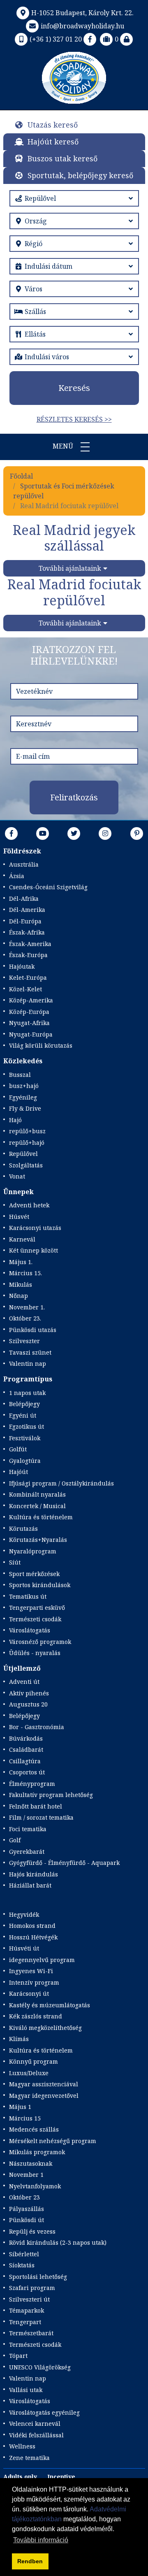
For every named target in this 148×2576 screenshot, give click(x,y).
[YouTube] (43, 833)
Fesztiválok (25, 1438)
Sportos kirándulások (40, 1585)
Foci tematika (28, 1829)
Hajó (15, 1120)
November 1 (26, 2175)
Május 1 (20, 2107)
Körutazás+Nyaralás (38, 1540)
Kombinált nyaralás (37, 1494)
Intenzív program (34, 1982)
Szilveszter (24, 1341)
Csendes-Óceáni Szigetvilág (48, 887)
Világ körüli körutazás (41, 1045)
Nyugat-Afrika (29, 1023)
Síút (15, 1562)
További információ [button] (41, 2540)
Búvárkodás (26, 1738)
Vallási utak (26, 2390)
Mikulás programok (37, 2152)
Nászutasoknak (31, 2163)
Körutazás (23, 1529)
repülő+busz (27, 1131)
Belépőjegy (24, 1404)
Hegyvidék (24, 1915)
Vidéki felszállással (36, 2435)
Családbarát (26, 1749)
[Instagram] (105, 833)
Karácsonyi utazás (35, 1228)
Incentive (61, 2477)
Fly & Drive (25, 1108)
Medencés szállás (34, 2129)
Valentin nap (28, 1364)
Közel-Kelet (25, 989)
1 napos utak (27, 1393)
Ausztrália (24, 864)
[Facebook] (90, 39)
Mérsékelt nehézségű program (53, 2141)
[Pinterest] (137, 833)
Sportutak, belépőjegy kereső (80, 175)
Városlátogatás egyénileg (44, 2412)
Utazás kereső (53, 125)
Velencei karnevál (35, 2424)
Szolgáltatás (26, 1165)
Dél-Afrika (24, 899)
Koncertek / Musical (37, 1506)
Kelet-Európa (28, 978)
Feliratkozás (74, 797)
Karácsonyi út (29, 1994)
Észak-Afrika (27, 932)
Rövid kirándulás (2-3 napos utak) (58, 2242)
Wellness (22, 2446)
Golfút (18, 1449)
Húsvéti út (24, 1948)
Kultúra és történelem (41, 1517)
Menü (64, 446)
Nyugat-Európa (31, 1034)
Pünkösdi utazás (33, 1330)
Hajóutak (22, 966)
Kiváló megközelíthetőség (45, 2028)
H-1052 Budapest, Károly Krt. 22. (82, 13)
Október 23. (25, 1318)
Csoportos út (27, 1772)
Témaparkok (27, 2310)
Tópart (18, 2356)
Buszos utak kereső (62, 158)
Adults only (20, 2477)
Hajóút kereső (53, 142)
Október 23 (24, 2197)
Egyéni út (23, 1415)
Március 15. (25, 1273)
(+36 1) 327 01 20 (56, 39)
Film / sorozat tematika (41, 1817)
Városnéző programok (40, 1642)
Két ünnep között (34, 1250)
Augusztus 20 (28, 1704)
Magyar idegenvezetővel (44, 2096)
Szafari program (32, 2288)
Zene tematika (29, 2458)
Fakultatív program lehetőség (51, 1795)
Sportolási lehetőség (38, 2277)
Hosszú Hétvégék (33, 1937)
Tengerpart (25, 2322)
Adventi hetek (29, 1205)
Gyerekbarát (27, 1852)
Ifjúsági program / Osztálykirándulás (61, 1483)
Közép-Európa (29, 1012)
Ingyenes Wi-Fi (31, 1971)
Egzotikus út (27, 1426)
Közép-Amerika (31, 1000)
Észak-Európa (28, 955)
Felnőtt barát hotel (36, 1806)
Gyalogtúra (25, 1461)
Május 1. (21, 1262)
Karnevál (22, 1239)
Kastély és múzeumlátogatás (50, 2005)
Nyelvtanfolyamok (35, 2186)
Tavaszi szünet (30, 1352)
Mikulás (21, 1285)
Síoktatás (22, 2265)
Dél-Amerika (27, 910)
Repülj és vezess (32, 2231)
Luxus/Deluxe (29, 2073)
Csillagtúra (25, 1761)
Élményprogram (32, 1784)
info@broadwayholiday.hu (82, 26)
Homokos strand (32, 1926)
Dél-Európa (25, 921)
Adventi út (24, 1682)
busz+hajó (24, 1086)
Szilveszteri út (29, 2299)
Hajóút (18, 1472)
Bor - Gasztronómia (37, 1727)
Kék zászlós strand (36, 2016)
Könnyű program (34, 2061)
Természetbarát (31, 2333)
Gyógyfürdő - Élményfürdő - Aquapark (64, 1863)
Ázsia (17, 876)
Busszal (20, 1075)
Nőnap (18, 1296)
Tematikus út (28, 1596)
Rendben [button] (30, 2561)
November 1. (27, 1307)
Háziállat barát (30, 1885)
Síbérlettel (24, 2254)
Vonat (17, 1176)
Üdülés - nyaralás (35, 1653)
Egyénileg (23, 1097)
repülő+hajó (27, 1143)
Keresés (74, 388)
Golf (15, 1840)
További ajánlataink (70, 568)
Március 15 (25, 2118)
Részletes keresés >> (74, 419)
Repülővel (23, 1154)
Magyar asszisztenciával (44, 2084)
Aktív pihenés (29, 1693)
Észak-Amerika (30, 944)
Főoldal (21, 476)
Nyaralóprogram (33, 1551)
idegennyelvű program (42, 1960)
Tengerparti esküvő (37, 1608)
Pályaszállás (27, 2209)
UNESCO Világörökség (40, 2367)
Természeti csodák (35, 1619)
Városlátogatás (30, 1630)
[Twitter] (74, 833)
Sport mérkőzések (34, 1574)
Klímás (19, 2039)
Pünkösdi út (27, 2220)
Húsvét (19, 1217)
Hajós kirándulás (34, 1874)
